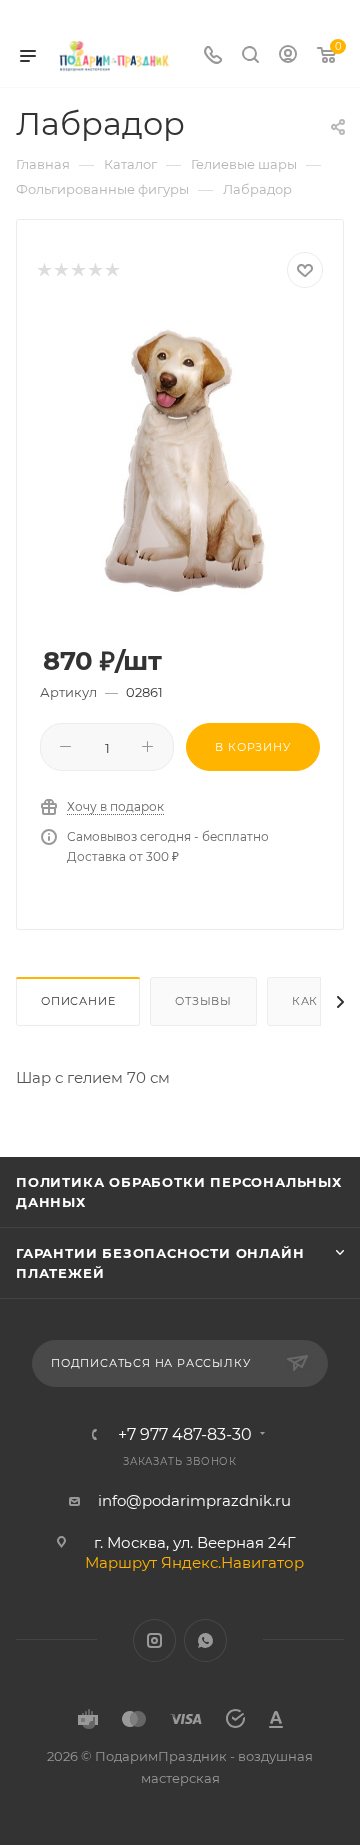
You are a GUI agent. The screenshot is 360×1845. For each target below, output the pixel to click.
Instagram (154, 1640)
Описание (78, 1001)
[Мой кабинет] (288, 56)
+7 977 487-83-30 (185, 1435)
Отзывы (203, 1001)
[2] (60, 270)
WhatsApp (205, 1640)
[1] (43, 270)
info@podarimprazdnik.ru (194, 1500)
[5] (111, 270)
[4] (94, 270)
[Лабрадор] (180, 462)
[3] (77, 270)
